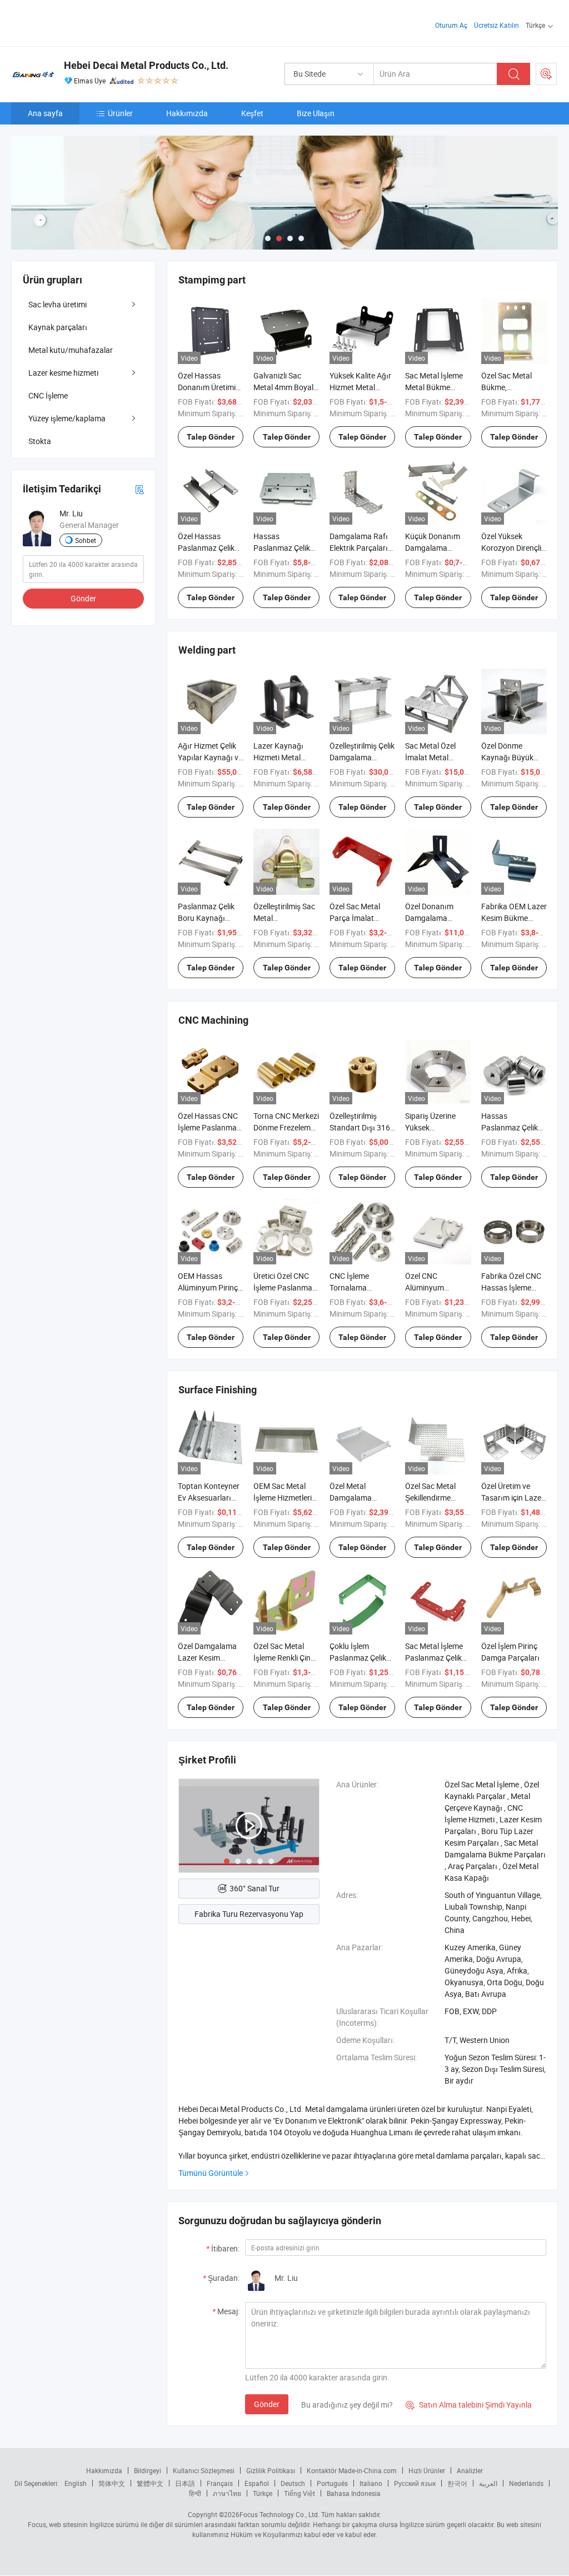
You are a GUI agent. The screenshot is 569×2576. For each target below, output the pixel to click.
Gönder (267, 2404)
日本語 (185, 2483)
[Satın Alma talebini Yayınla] (546, 74)
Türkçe (263, 2493)
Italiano (371, 2483)
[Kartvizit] (139, 489)
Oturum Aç (451, 25)
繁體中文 (150, 2483)
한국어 (457, 2483)
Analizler (470, 2470)
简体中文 (112, 2483)
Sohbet (86, 540)
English (76, 2483)
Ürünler (120, 113)
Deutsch (293, 2483)
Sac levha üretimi (58, 304)
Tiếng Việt (300, 2493)
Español (257, 2483)
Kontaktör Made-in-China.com (352, 2470)
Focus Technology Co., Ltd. (279, 2514)
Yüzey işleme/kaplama (67, 418)
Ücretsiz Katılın (496, 25)
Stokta (40, 441)
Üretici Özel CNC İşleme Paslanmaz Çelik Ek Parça (285, 1287)
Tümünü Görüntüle (211, 2173)
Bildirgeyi (148, 2470)
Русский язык (415, 2483)
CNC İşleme (48, 395)
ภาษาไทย (227, 2493)
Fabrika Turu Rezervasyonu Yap (249, 1914)
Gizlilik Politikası (271, 2470)
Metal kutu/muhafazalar (71, 350)
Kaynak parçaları (58, 327)
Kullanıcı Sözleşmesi (204, 2470)
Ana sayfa (45, 113)
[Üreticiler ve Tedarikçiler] (83, 22)
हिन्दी (195, 2493)
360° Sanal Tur (254, 1888)
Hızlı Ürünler (427, 2470)
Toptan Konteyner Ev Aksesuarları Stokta (209, 1498)
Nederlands (526, 2483)
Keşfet (252, 113)
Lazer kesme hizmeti (63, 373)
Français (220, 2483)
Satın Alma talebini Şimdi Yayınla (469, 2405)
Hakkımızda (187, 113)
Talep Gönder (211, 437)
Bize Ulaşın (316, 113)
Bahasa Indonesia (354, 2493)
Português (332, 2483)
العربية (488, 2483)
